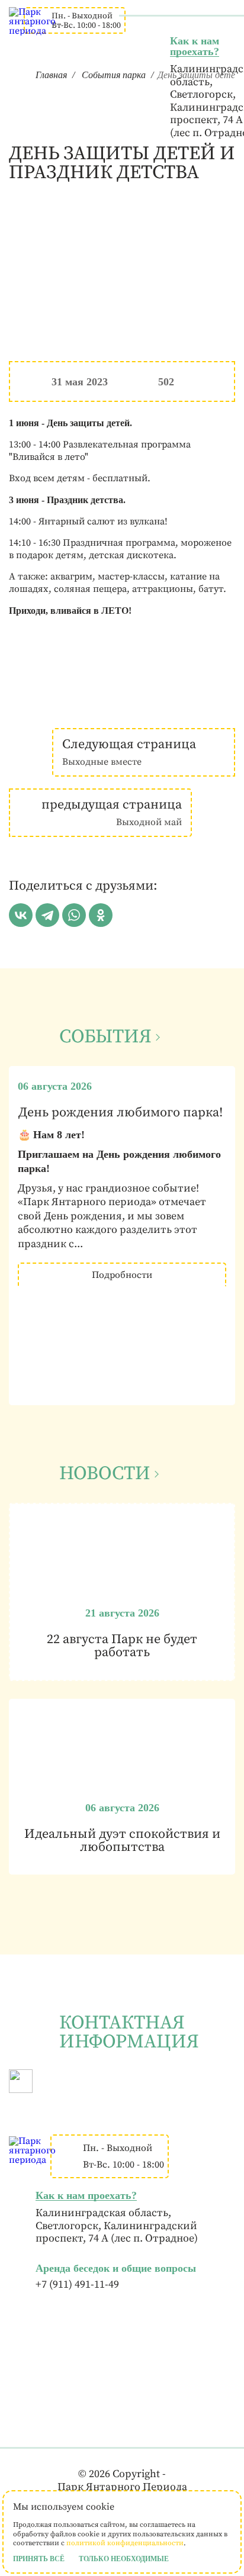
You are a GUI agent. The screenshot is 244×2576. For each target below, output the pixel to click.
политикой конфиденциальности (125, 2543)
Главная (51, 75)
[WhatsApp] (74, 915)
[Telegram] (47, 915)
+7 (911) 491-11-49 (77, 2285)
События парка (114, 75)
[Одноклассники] (101, 915)
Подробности (122, 1275)
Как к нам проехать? (195, 46)
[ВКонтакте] (21, 915)
